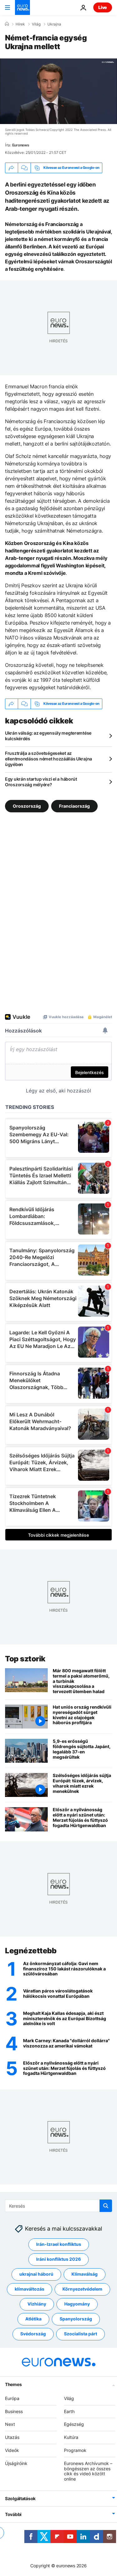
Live (103, 7)
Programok (75, 2450)
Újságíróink (16, 2463)
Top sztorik (25, 1659)
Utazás (12, 2437)
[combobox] (58, 2206)
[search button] (106, 2206)
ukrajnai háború (36, 2274)
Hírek (20, 24)
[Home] (7, 24)
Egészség (74, 2424)
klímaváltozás (29, 2289)
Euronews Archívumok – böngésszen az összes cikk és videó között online (88, 2471)
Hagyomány (77, 2304)
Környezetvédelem (82, 2289)
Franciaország (74, 806)
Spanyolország (76, 2319)
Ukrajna (54, 24)
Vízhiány (37, 2304)
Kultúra (71, 2437)
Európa (12, 2398)
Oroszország (27, 806)
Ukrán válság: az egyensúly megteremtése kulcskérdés (48, 736)
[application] (58, 91)
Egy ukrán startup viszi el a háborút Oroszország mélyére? (41, 782)
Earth (69, 2411)
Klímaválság (85, 2274)
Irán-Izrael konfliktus (59, 2244)
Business (14, 2411)
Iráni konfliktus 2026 (58, 2259)
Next (10, 2424)
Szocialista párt (80, 2334)
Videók (12, 2450)
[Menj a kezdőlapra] (22, 7)
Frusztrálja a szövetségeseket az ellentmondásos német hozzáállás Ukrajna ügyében (49, 759)
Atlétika (33, 2319)
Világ (36, 24)
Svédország (33, 2334)
